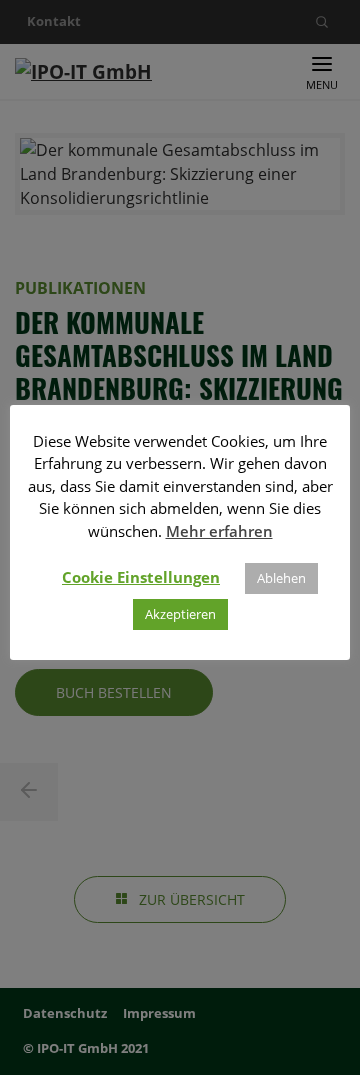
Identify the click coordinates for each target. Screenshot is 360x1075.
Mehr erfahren (219, 531)
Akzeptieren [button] (180, 614)
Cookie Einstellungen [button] (141, 577)
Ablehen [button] (281, 578)
